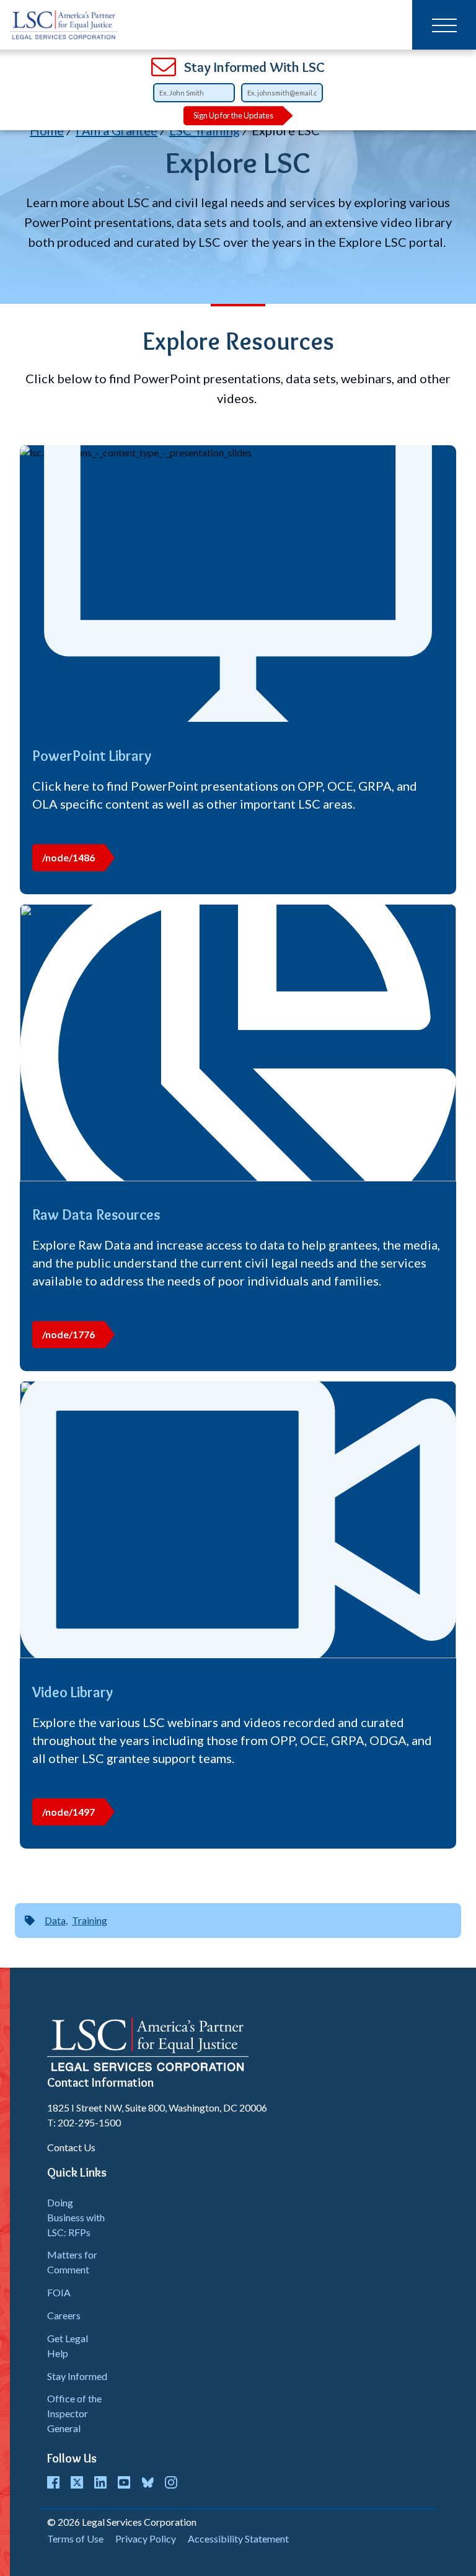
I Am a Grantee (117, 130)
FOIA (59, 2292)
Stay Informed (77, 2376)
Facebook (53, 2482)
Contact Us (71, 2147)
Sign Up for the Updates (233, 115)
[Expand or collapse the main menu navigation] (444, 25)
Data (55, 1920)
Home (47, 130)
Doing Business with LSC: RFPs (76, 2217)
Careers (64, 2315)
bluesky (148, 2482)
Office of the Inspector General (74, 2413)
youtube (124, 2482)
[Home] (64, 25)
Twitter (77, 2482)
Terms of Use (75, 2538)
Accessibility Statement (238, 2538)
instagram (171, 2482)
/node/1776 (68, 1334)
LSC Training (205, 130)
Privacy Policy (146, 2538)
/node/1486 (68, 857)
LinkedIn (100, 2482)
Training (90, 1920)
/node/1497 (68, 1812)
